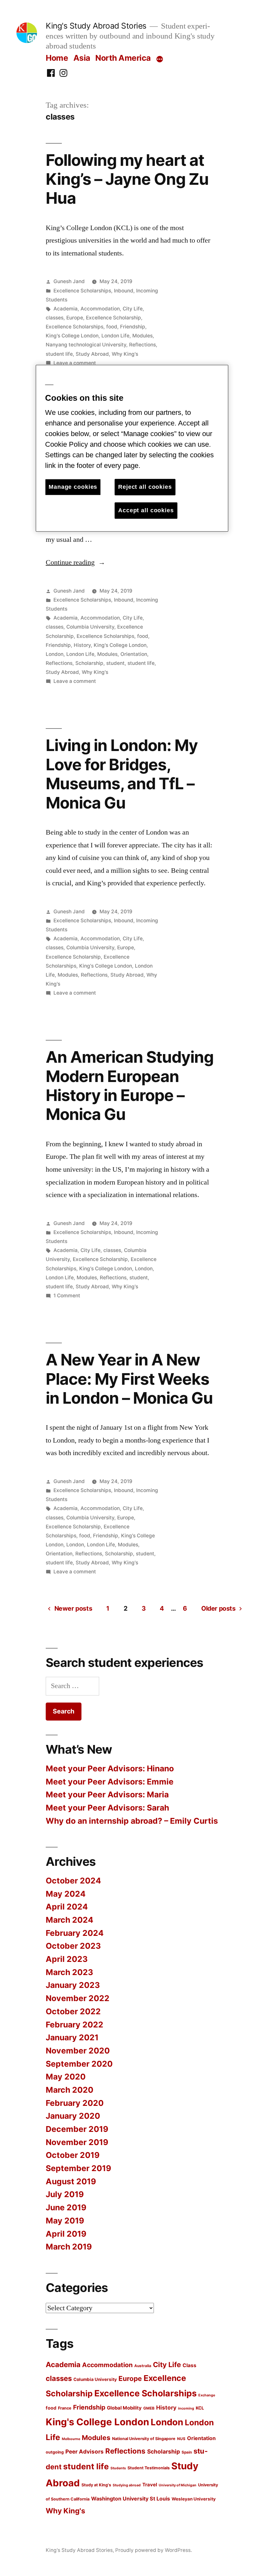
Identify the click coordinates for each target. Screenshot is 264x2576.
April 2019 (66, 2234)
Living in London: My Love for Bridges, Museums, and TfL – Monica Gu (122, 774)
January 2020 (73, 2116)
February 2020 (75, 2103)
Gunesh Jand (69, 281)
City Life (133, 309)
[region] (132, 448)
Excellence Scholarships (82, 291)
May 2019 (65, 2221)
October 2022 (73, 2011)
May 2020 (66, 2077)
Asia (82, 58)
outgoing (55, 2452)
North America (123, 58)
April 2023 (67, 1959)
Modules (142, 336)
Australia (143, 2366)
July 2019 (65, 2194)
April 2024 (67, 1907)
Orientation (134, 654)
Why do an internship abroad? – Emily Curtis (132, 1821)
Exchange (207, 2395)
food (112, 327)
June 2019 (66, 2207)
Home (57, 58)
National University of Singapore (144, 2439)
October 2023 (73, 1946)
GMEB (149, 2408)
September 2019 (78, 2168)
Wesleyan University (194, 2499)
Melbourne (71, 2439)
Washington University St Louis (131, 2499)
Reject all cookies (145, 487)
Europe (75, 318)
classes (55, 318)
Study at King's (96, 2485)
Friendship (133, 327)
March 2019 (69, 2247)
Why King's (125, 354)
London (55, 654)
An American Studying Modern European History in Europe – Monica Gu (130, 1086)
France (65, 2408)
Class (189, 2365)
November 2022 (78, 1998)
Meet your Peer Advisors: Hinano (110, 1768)
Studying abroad (127, 2485)
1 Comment (67, 1296)
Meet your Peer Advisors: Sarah (107, 1808)
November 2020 (78, 2051)
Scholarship (89, 663)
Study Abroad (92, 354)
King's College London (72, 336)
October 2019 (73, 2155)
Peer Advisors (85, 2451)
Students (118, 2468)
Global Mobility (124, 2408)
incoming (186, 2408)
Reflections (142, 345)
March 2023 (69, 1972)
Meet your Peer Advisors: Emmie (110, 1782)
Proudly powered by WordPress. (154, 2550)
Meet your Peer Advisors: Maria (107, 1794)
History (82, 645)
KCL (200, 2408)
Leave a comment (75, 363)
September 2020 (79, 2064)
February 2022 (75, 2025)
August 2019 (71, 2181)
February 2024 (75, 1933)
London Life (115, 336)
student (115, 663)
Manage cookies (73, 487)
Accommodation (100, 309)
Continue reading (75, 562)
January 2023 (73, 1985)
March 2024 (70, 1920)
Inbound (124, 291)
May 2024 (66, 1894)
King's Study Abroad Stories (96, 26)
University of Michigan (178, 2485)
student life (59, 354)
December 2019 (77, 2129)
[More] (160, 59)
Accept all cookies (146, 510)
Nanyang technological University (86, 345)
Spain (187, 2452)
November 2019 (77, 2142)
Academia (66, 309)
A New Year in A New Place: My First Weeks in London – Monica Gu (129, 1379)
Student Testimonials (149, 2468)
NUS (181, 2439)
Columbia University (90, 627)
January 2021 (72, 2037)
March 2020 (70, 2090)
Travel (150, 2485)
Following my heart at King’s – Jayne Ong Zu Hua (127, 179)
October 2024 (73, 1881)
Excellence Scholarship (113, 318)
